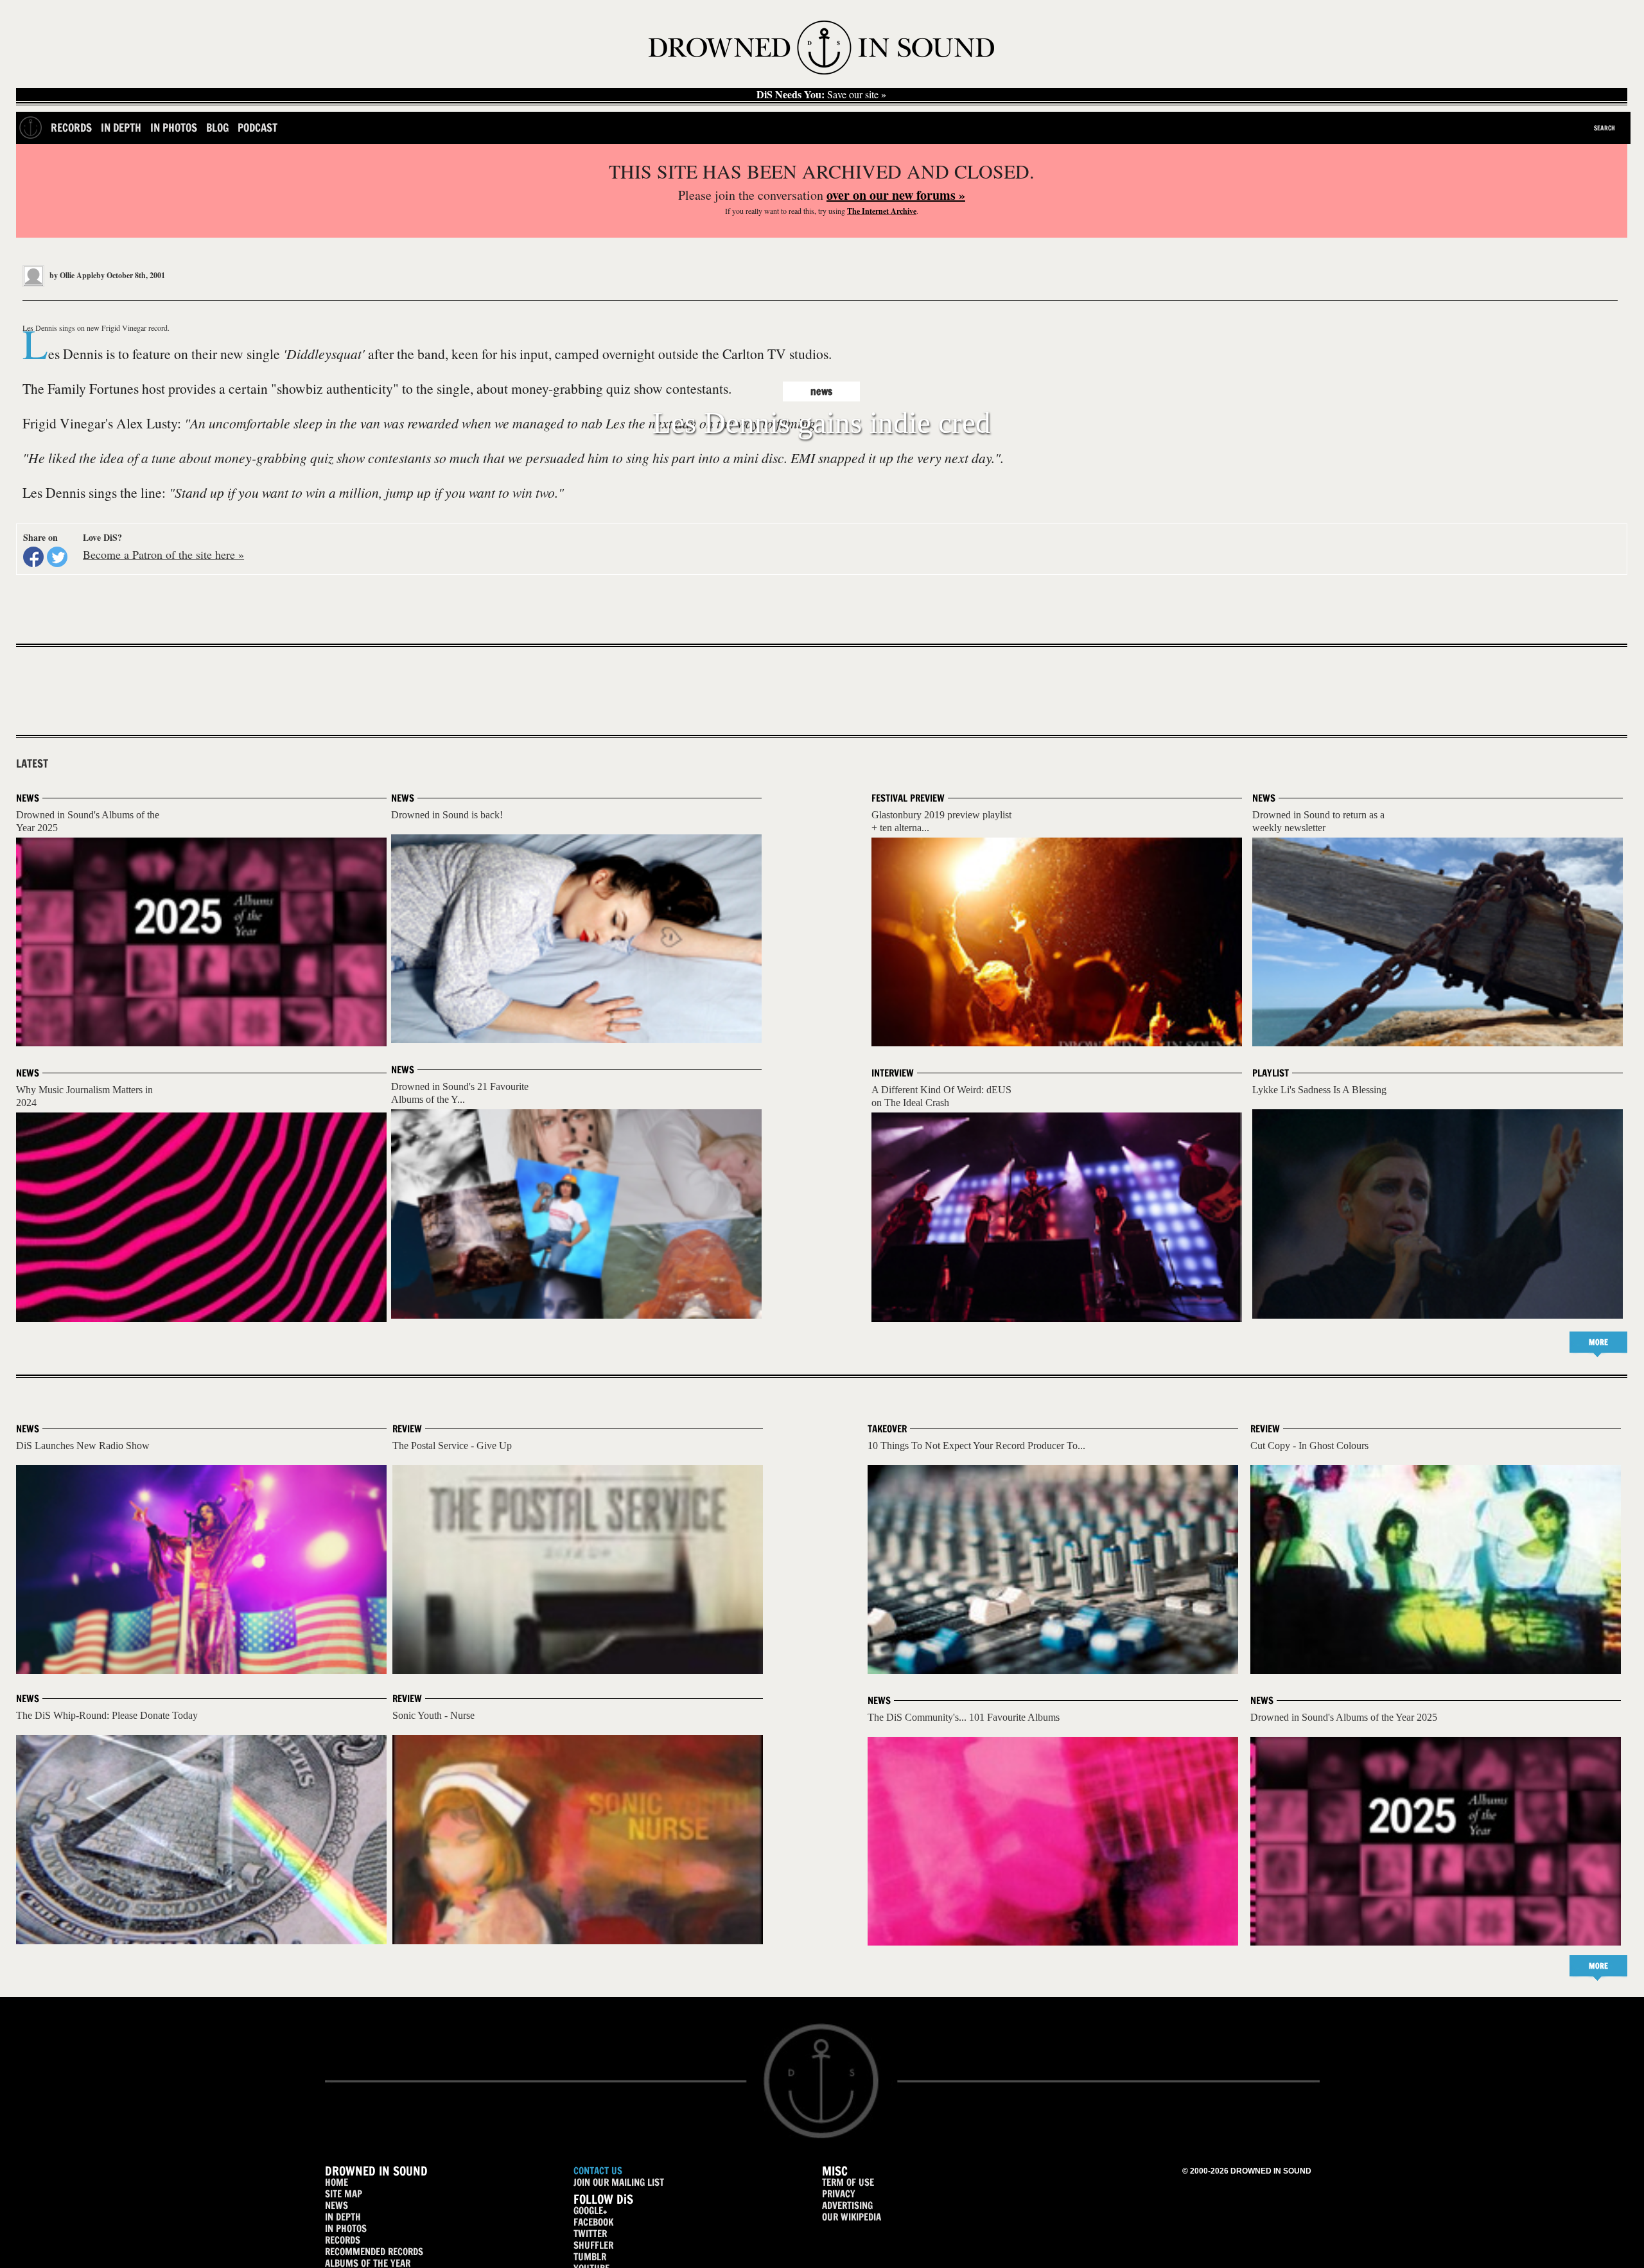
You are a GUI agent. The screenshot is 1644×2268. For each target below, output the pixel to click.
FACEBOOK (593, 2222)
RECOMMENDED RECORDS (374, 2252)
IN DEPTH (343, 2217)
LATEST (32, 764)
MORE (1598, 1342)
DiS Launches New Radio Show (83, 1446)
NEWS (337, 2205)
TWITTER (590, 2234)
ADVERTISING (847, 2205)
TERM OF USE (848, 2182)
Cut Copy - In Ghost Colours (1309, 1446)
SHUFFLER (593, 2245)
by (76, 275)
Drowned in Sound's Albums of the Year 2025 (1344, 1717)
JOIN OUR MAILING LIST (619, 2182)
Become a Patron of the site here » (163, 554)
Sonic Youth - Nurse (433, 1715)
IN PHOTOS (346, 2228)
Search (1605, 128)
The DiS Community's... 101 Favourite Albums (964, 1717)
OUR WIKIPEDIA (852, 2217)
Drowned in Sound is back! (447, 815)
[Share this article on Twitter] (57, 557)
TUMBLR (590, 2257)
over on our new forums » (896, 195)
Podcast (258, 127)
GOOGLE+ (590, 2211)
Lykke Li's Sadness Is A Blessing (1319, 1090)
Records (71, 127)
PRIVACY (839, 2194)
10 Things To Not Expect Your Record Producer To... (976, 1446)
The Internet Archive (882, 211)
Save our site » (821, 94)
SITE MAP (344, 2194)
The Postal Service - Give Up (452, 1446)
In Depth (121, 127)
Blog (217, 127)
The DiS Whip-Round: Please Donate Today (107, 1715)
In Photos (174, 127)
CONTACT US (598, 2171)
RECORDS (343, 2240)
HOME (337, 2182)
